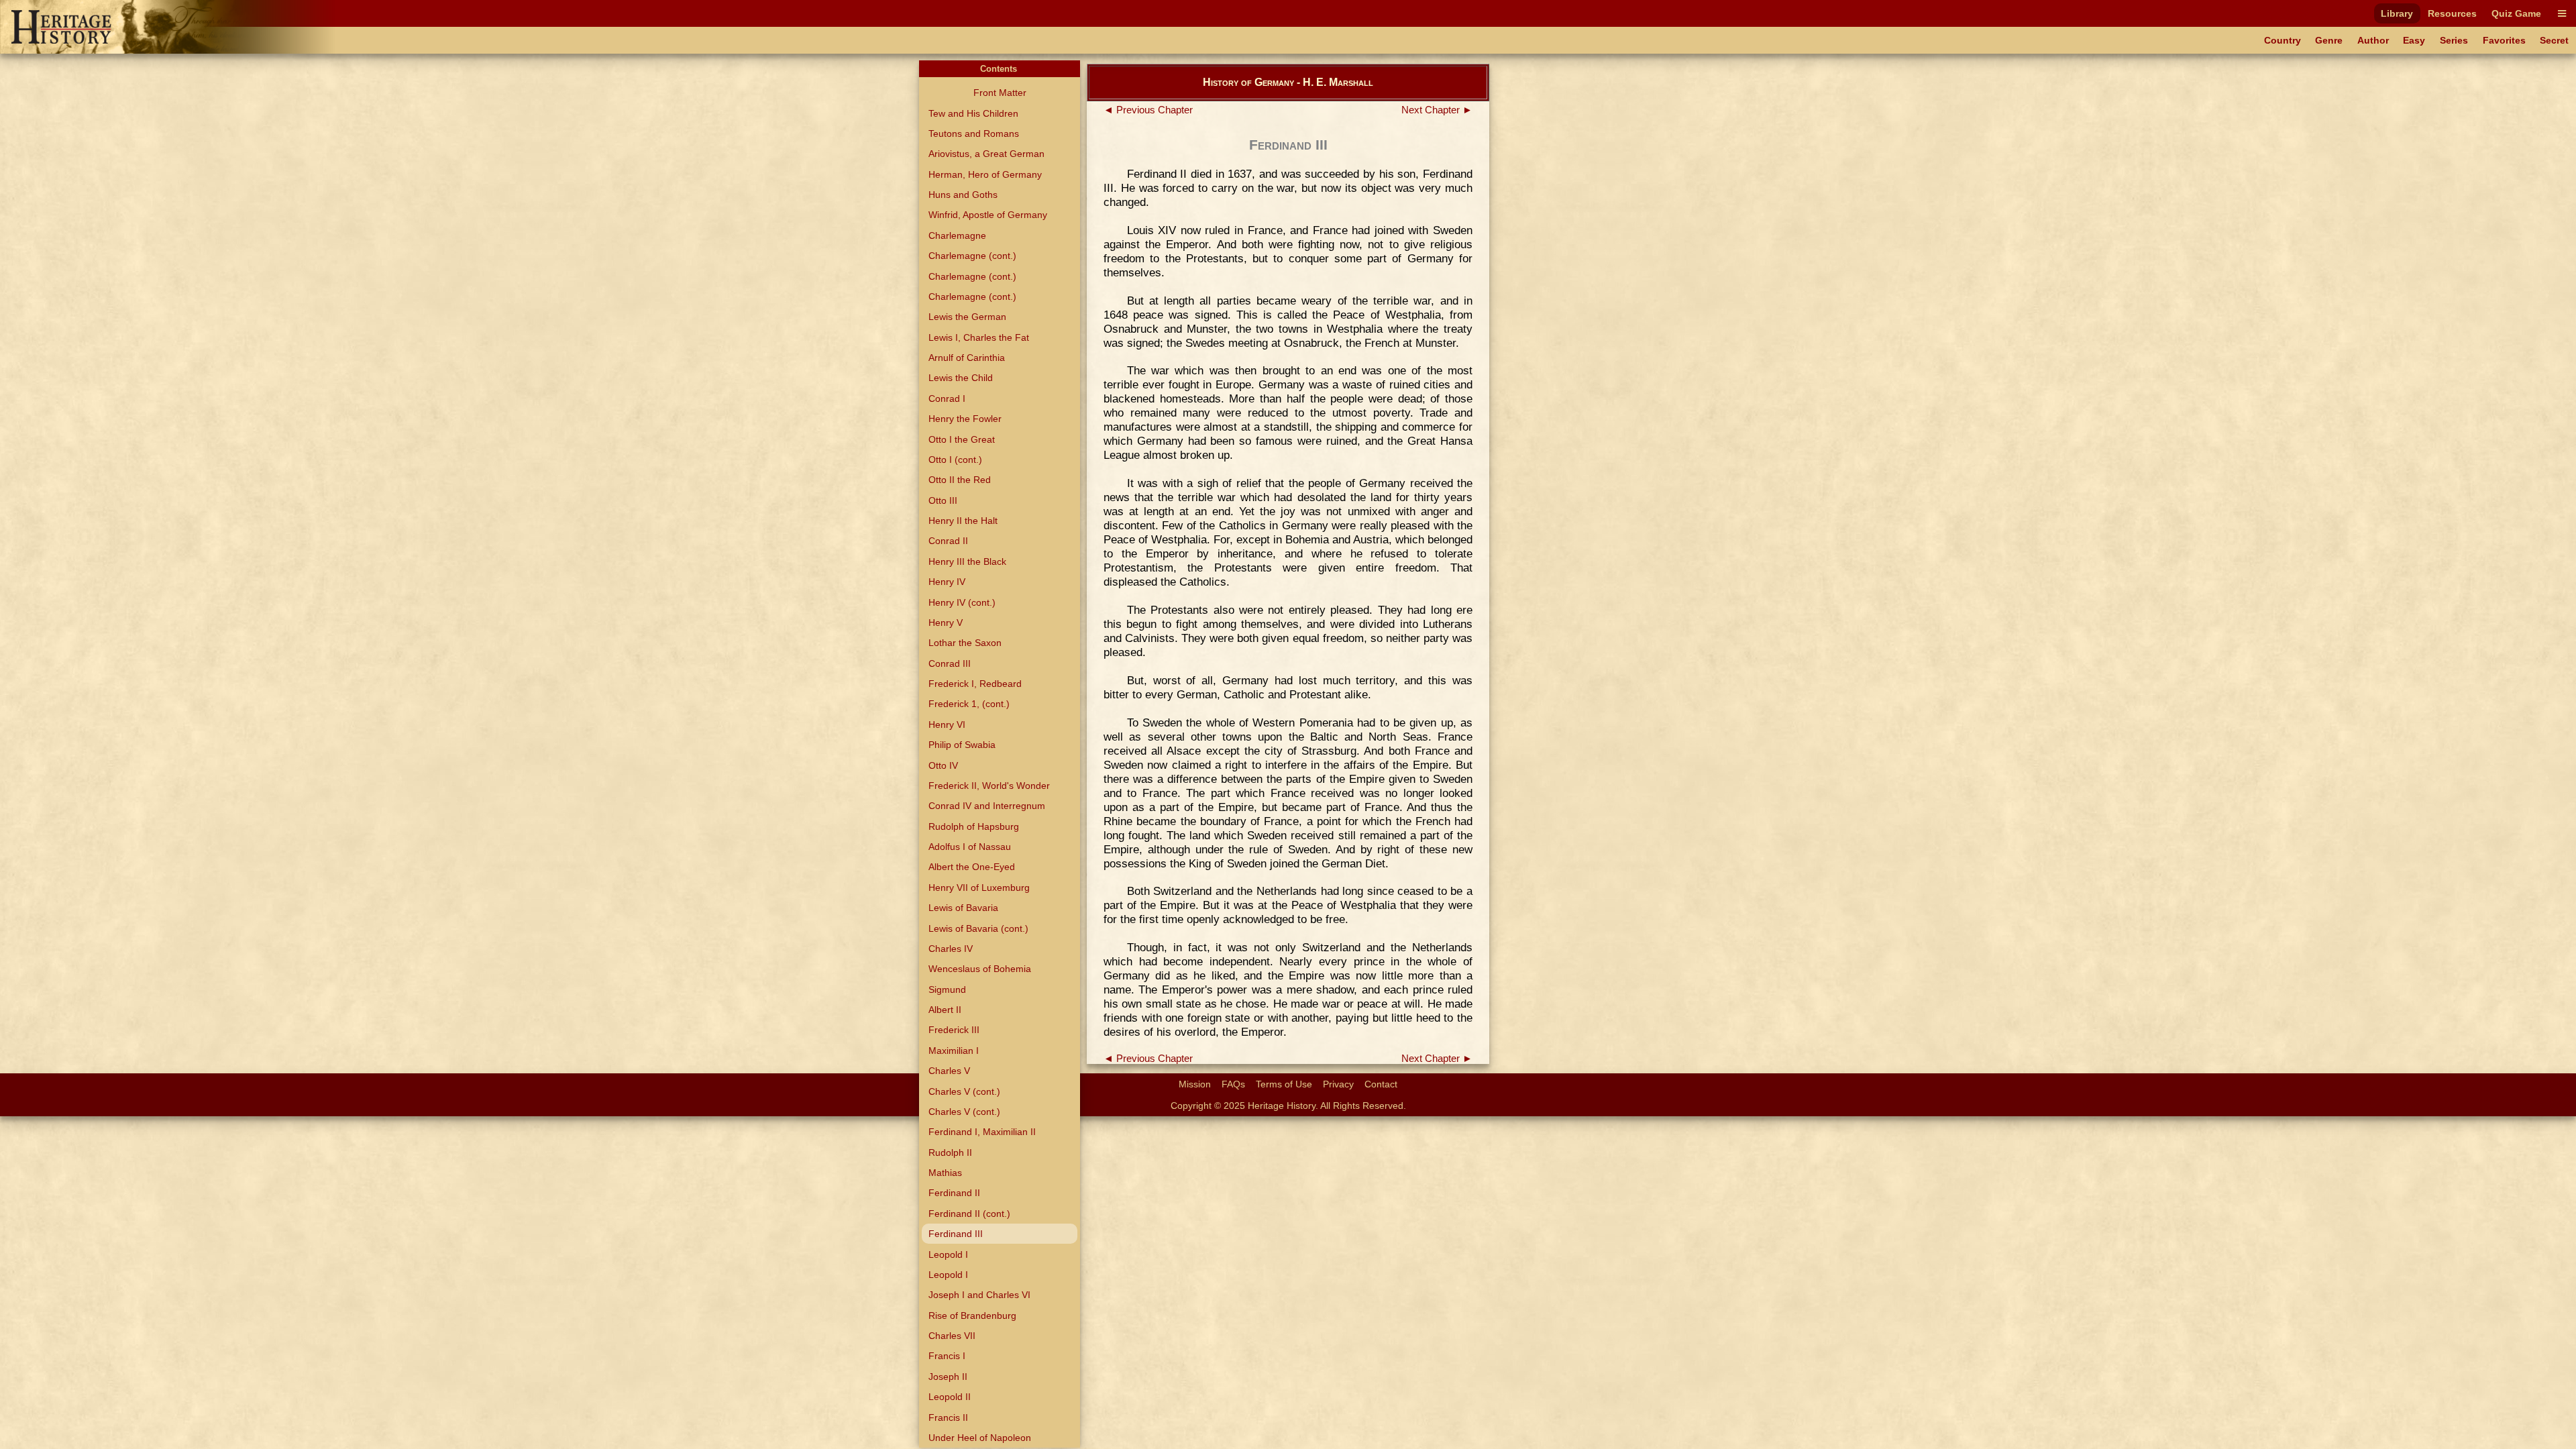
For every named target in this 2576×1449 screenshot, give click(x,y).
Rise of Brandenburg (972, 1316)
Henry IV (947, 582)
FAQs (1233, 1084)
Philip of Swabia (962, 745)
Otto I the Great (962, 439)
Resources (2452, 13)
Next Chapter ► (1437, 110)
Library (2397, 13)
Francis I (947, 1356)
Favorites (2504, 40)
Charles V (949, 1071)
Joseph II (948, 1377)
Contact (1381, 1084)
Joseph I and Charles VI (979, 1295)
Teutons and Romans (974, 133)
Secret (2554, 40)
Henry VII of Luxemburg (979, 888)
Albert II (945, 1010)
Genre (2329, 40)
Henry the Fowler (965, 419)
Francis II (948, 1417)
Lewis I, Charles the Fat (979, 337)
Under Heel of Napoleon (980, 1438)
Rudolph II (950, 1152)
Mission (1195, 1084)
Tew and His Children (973, 113)
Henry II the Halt (963, 521)
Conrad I (947, 398)
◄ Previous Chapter (1148, 110)
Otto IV (943, 765)
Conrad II (948, 541)
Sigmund (947, 989)
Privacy (1338, 1084)
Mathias (945, 1173)
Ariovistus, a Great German (986, 154)
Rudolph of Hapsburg (974, 826)
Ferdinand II (954, 1193)
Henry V (946, 623)
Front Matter (1000, 93)
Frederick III (954, 1030)
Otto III (943, 500)
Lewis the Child (961, 378)
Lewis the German (967, 317)
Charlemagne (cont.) (972, 256)
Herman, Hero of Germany (985, 174)
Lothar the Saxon (965, 643)
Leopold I (948, 1254)
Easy (2414, 40)
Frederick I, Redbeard (975, 684)
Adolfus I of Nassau (970, 847)
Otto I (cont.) (955, 460)
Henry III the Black (967, 561)
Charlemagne (957, 235)
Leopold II (950, 1397)
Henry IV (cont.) (962, 602)
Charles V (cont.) (964, 1091)
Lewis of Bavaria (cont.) (978, 928)
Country (2283, 40)
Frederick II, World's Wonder (989, 786)
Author (2373, 40)
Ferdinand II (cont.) (969, 1214)
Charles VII (952, 1336)
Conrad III (950, 663)
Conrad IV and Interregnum (987, 806)
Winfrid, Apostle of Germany (988, 215)
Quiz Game (2516, 13)
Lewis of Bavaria (963, 908)
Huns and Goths (963, 195)
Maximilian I (954, 1051)
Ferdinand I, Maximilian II (982, 1132)
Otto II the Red (960, 480)
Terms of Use (1284, 1084)
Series (2454, 40)
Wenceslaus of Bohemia (980, 969)
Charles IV (951, 949)
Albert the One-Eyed (972, 867)
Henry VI (947, 724)
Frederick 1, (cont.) (969, 704)
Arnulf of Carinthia (967, 358)
